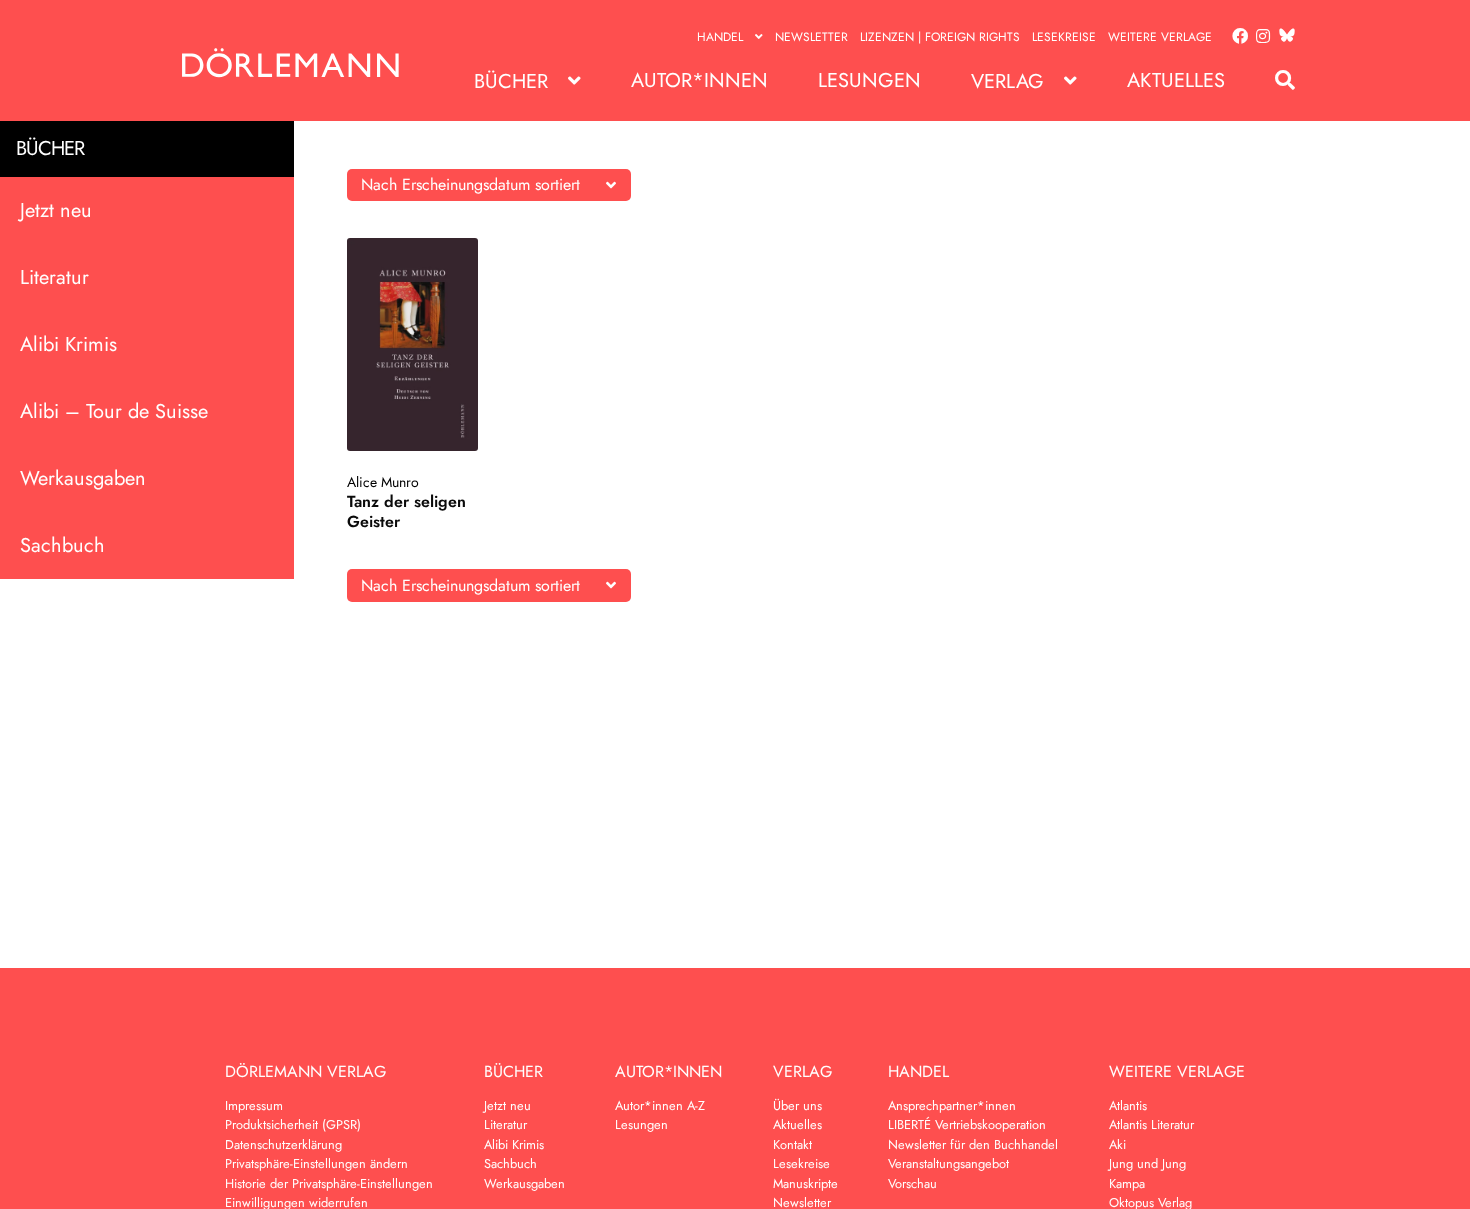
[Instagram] (1259, 37)
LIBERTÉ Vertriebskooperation (967, 1124)
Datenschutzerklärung (283, 1144)
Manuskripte (805, 1183)
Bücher (511, 81)
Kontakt (792, 1144)
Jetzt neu (56, 210)
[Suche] (1275, 80)
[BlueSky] (1283, 36)
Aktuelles (1176, 80)
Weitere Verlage (1160, 37)
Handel (720, 37)
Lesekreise (1064, 37)
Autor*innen (699, 80)
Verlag (1007, 81)
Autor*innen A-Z (660, 1105)
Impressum (254, 1105)
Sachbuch (62, 545)
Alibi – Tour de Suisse (114, 411)
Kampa (1127, 1183)
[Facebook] (1236, 37)
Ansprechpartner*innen (952, 1105)
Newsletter (811, 37)
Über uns (797, 1105)
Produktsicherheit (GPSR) (293, 1124)
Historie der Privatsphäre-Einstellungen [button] (329, 1183)
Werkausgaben (83, 478)
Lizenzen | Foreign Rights (940, 37)
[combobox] (489, 185)
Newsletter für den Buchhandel (973, 1144)
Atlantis (1128, 1105)
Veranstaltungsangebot (948, 1163)
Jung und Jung (1147, 1163)
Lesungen (869, 80)
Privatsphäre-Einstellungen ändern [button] (316, 1163)
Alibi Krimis (68, 344)
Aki (1117, 1144)
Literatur (54, 277)
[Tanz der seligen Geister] (412, 344)
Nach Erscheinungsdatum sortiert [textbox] (470, 184)
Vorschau (912, 1183)
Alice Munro (383, 482)
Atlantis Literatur (1151, 1124)
